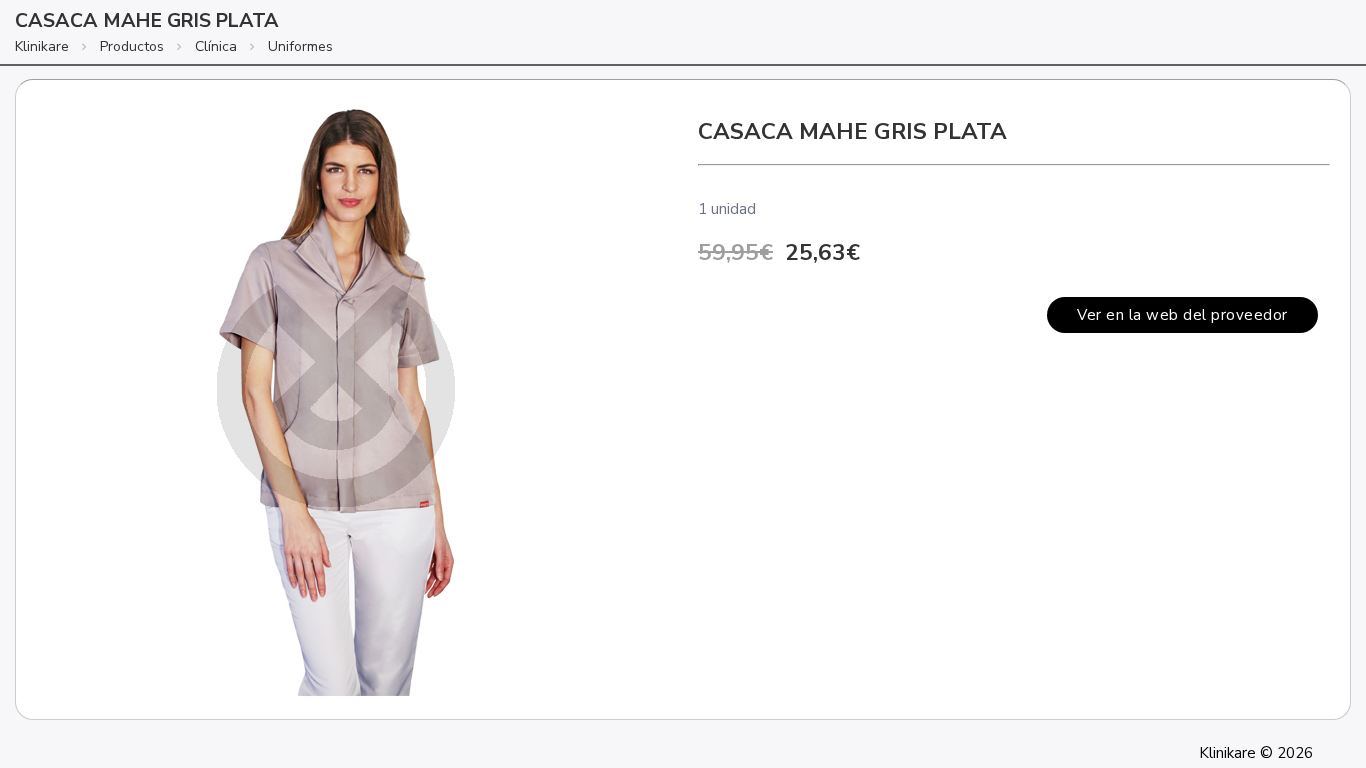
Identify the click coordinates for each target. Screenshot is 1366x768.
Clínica (216, 46)
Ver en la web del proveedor (1182, 315)
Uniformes (300, 46)
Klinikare (42, 46)
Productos (132, 46)
